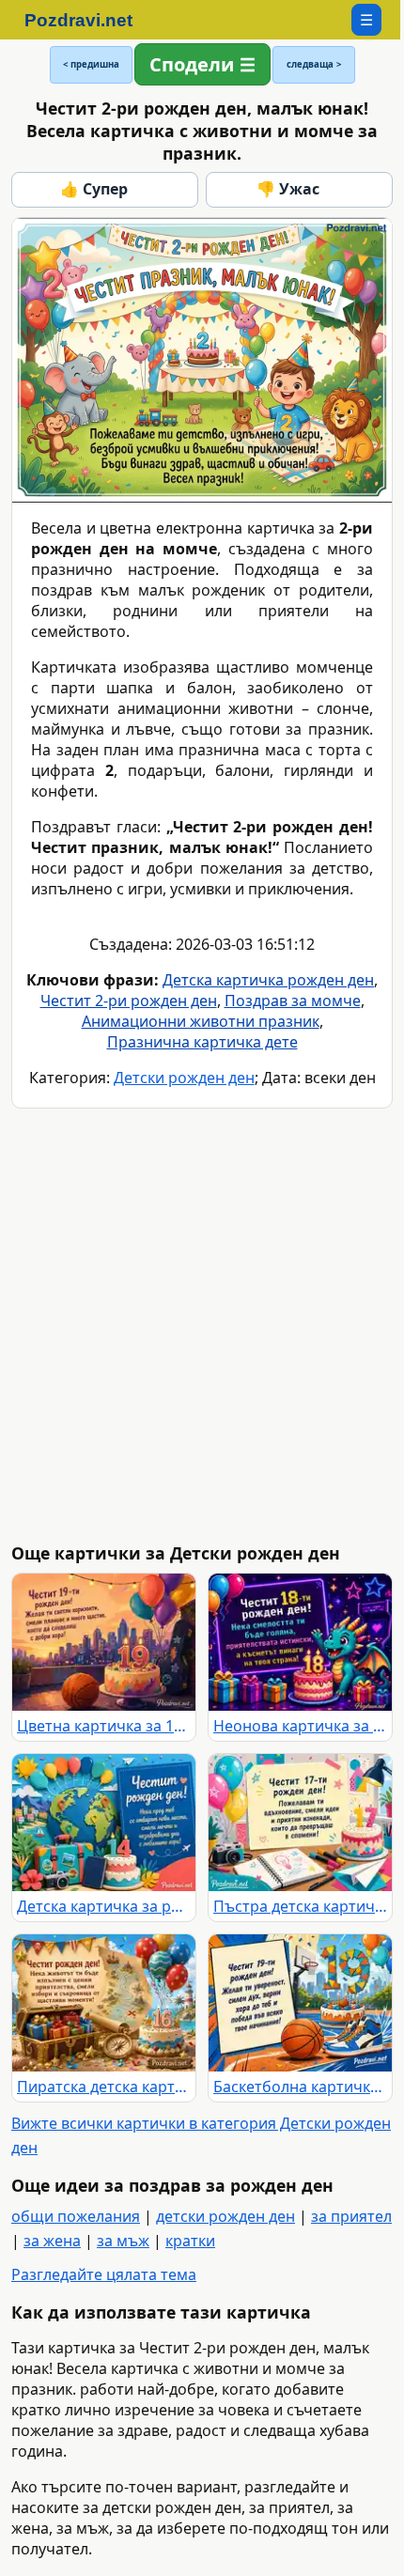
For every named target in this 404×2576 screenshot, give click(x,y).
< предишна (91, 64)
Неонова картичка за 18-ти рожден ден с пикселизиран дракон (300, 1726)
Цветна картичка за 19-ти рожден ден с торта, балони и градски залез (104, 1726)
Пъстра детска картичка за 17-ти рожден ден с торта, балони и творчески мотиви (300, 1906)
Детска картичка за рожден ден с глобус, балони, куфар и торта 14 (104, 1906)
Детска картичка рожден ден (268, 980)
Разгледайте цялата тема (104, 2274)
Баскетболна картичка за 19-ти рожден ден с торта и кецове (300, 2087)
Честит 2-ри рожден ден (129, 1001)
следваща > (314, 64)
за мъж (123, 2241)
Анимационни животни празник (201, 1021)
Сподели (192, 64)
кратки (190, 2241)
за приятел (351, 2216)
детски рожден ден (225, 2216)
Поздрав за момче (293, 1001)
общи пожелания (76, 2216)
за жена (52, 2241)
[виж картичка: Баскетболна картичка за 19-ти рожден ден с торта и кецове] (300, 2003)
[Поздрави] (88, 20)
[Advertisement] (202, 1326)
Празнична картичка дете (202, 1042)
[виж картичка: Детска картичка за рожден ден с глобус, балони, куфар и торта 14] (104, 1823)
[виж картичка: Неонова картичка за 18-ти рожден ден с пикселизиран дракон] (300, 1642)
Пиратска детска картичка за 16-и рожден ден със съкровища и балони (104, 2087)
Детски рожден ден (184, 1078)
